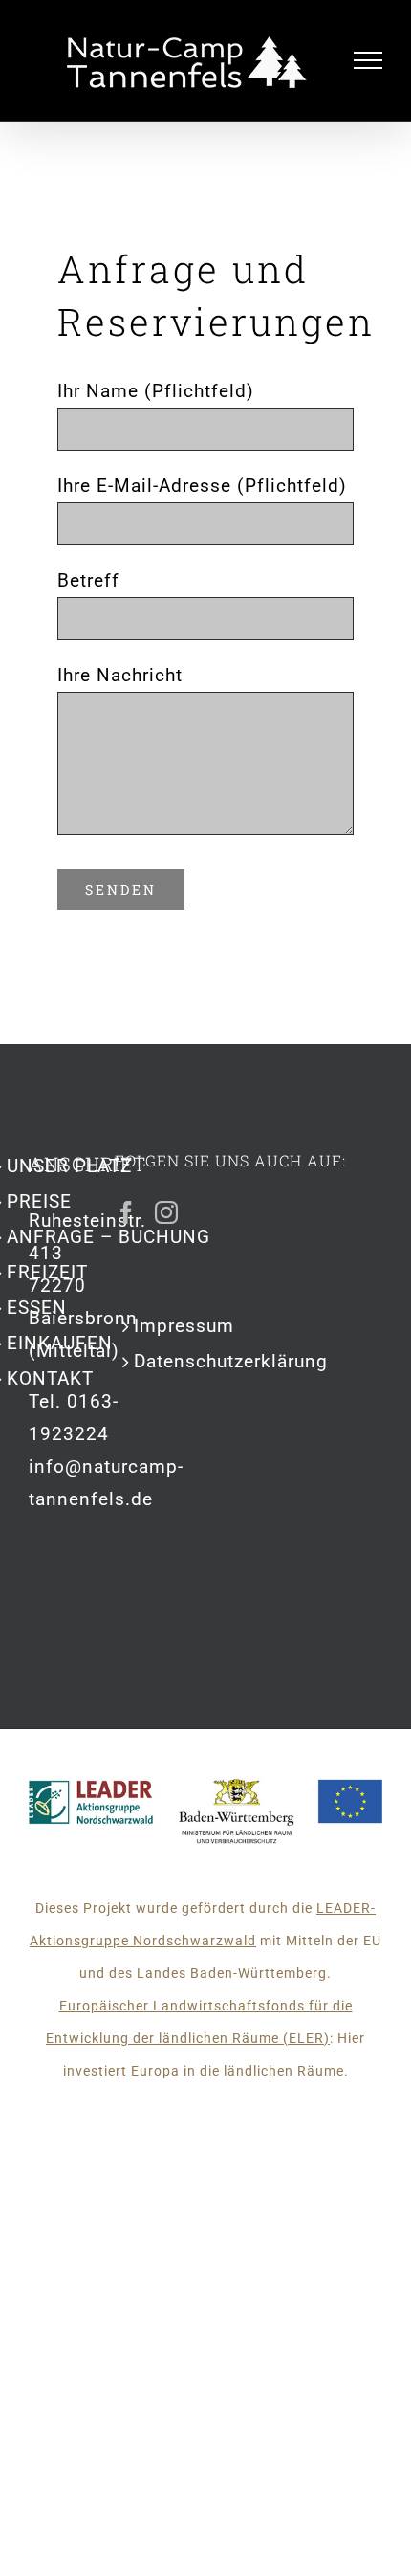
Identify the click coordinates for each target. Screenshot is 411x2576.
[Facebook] (127, 1212)
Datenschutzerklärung (231, 1361)
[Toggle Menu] (368, 60)
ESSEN (37, 1308)
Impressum (184, 1326)
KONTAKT (50, 1378)
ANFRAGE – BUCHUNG (108, 1237)
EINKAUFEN (60, 1343)
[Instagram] (167, 1212)
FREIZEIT (47, 1272)
